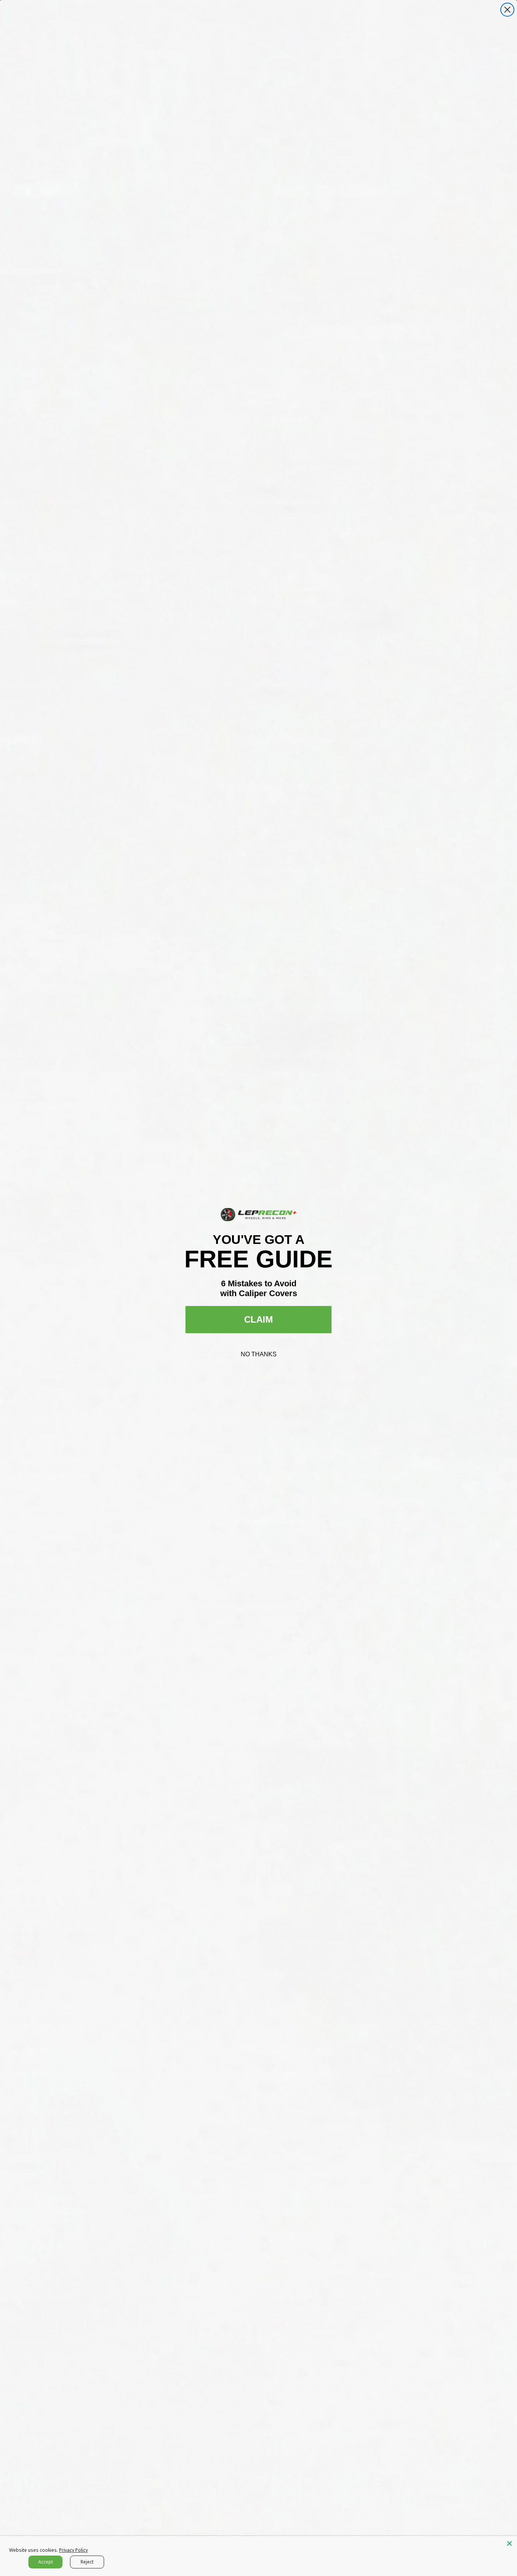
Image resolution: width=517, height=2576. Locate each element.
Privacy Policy (73, 2550)
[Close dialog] (507, 10)
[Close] (509, 2543)
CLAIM (258, 1319)
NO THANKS (259, 1354)
